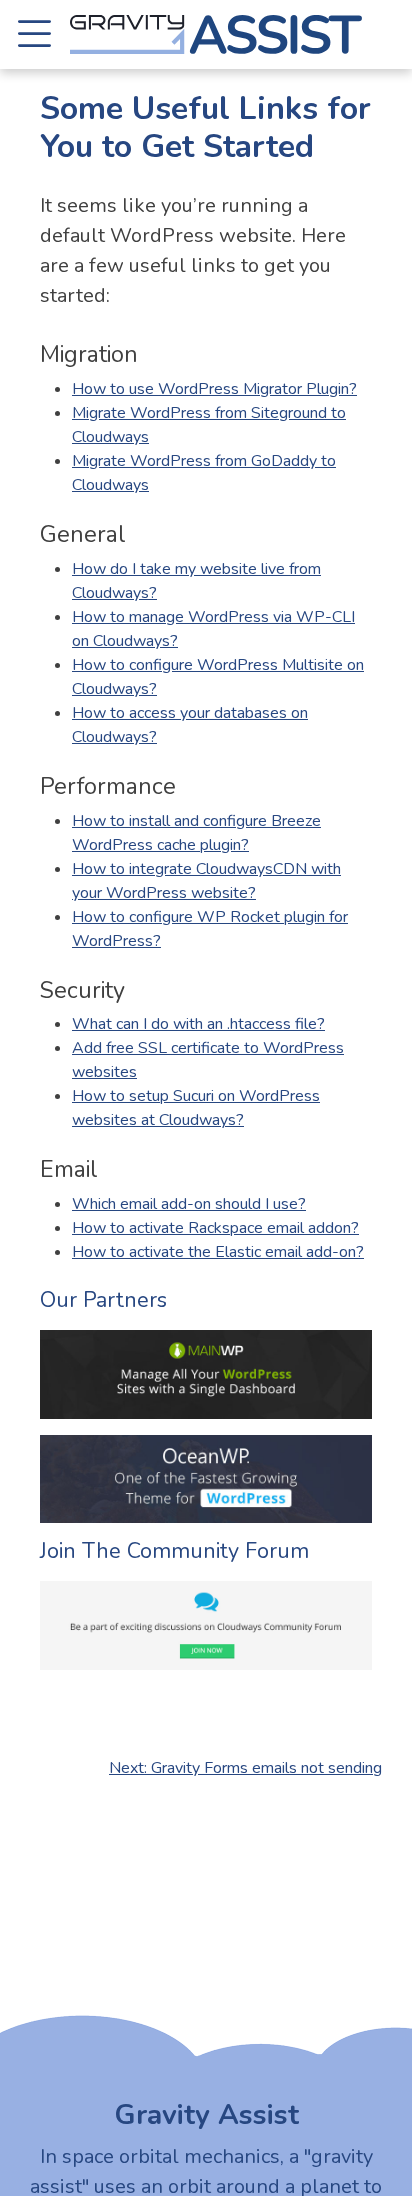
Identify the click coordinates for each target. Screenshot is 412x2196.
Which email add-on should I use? (189, 1204)
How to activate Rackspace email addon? (215, 1228)
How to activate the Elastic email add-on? (218, 1252)
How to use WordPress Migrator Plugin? (214, 389)
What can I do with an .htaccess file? (198, 1024)
